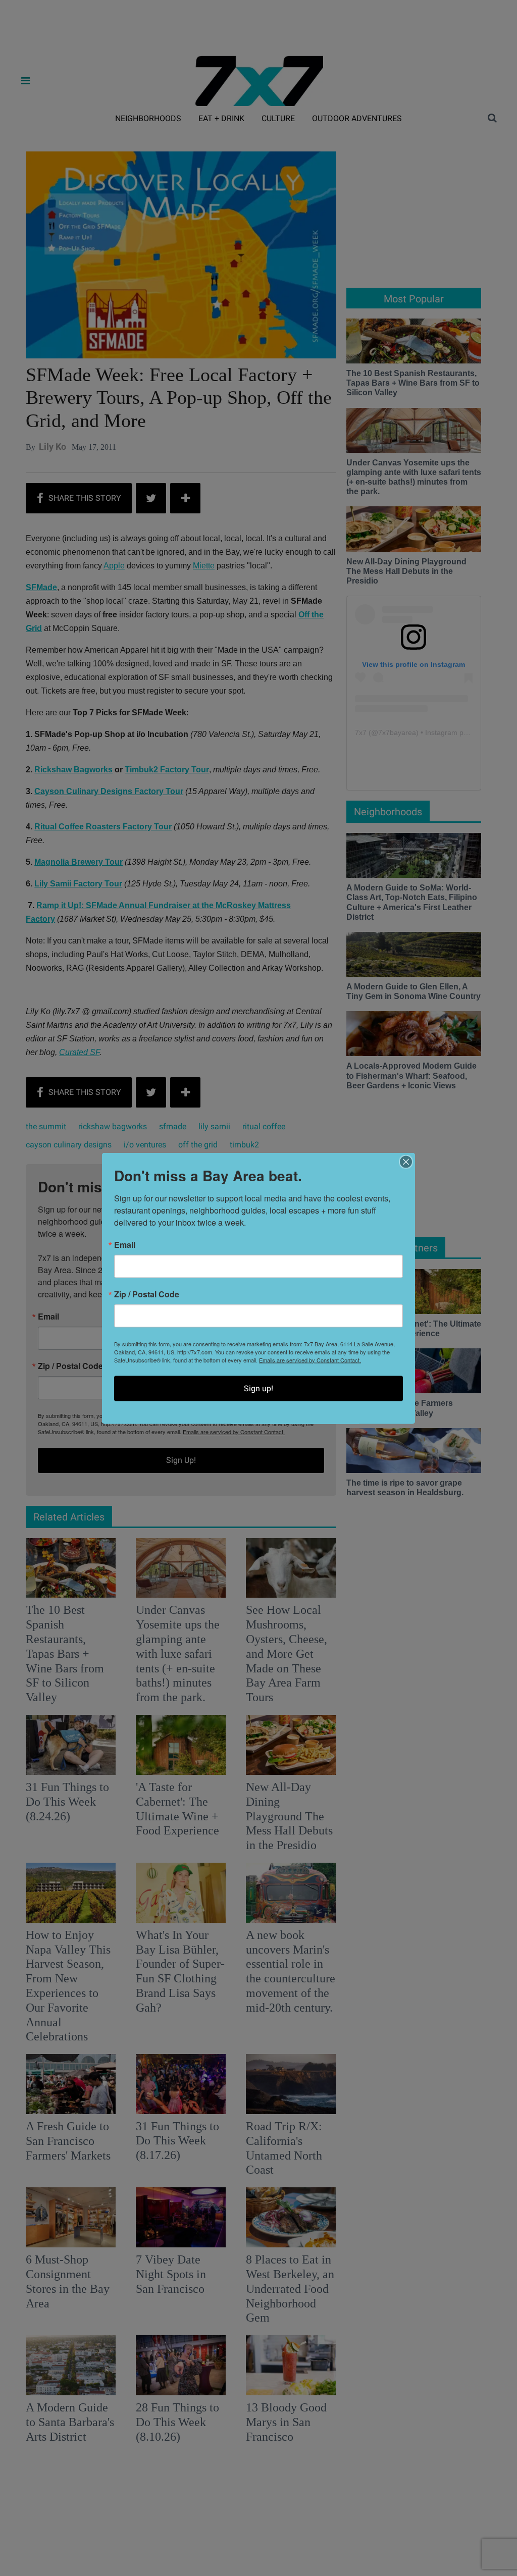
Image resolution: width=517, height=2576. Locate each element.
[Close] (406, 1162)
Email (125, 1244)
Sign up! (258, 1388)
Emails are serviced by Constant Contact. (310, 1359)
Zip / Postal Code (147, 1294)
